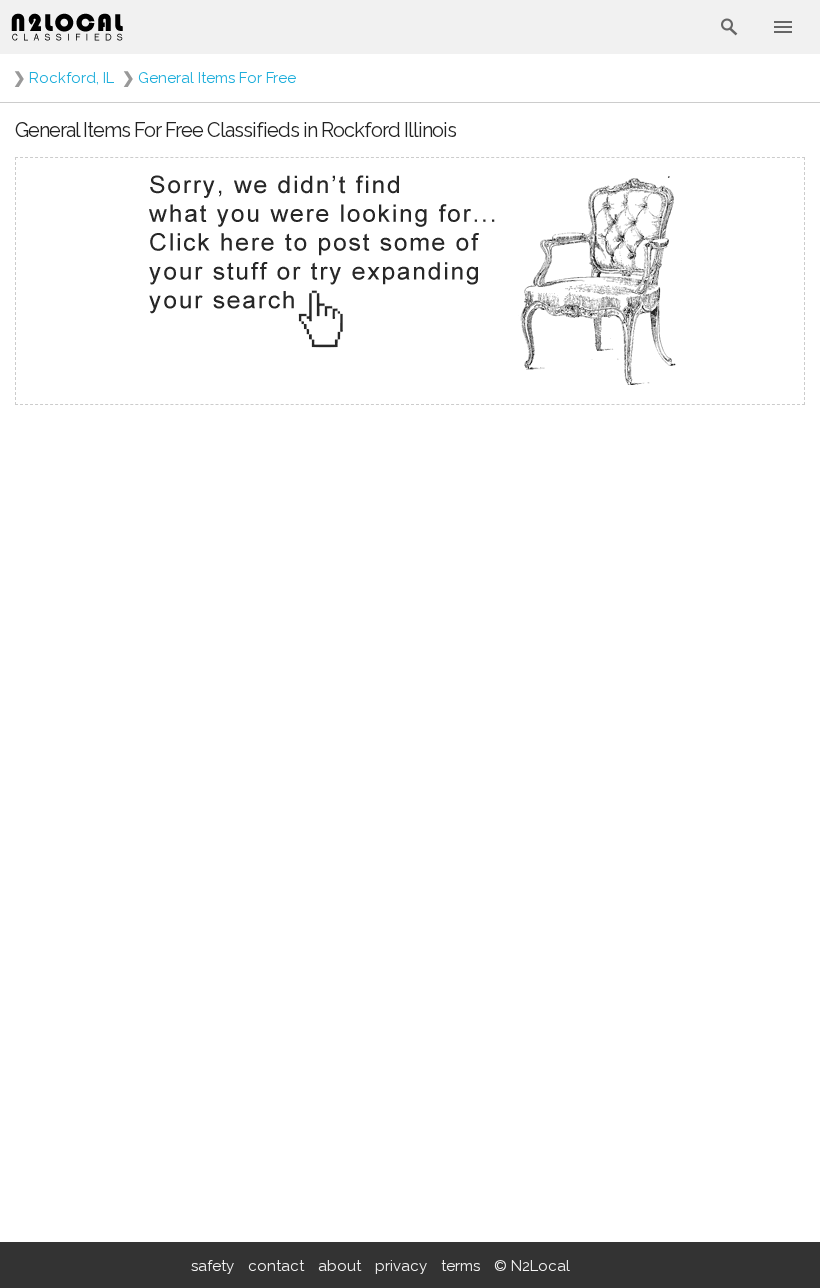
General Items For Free (217, 78)
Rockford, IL (71, 78)
